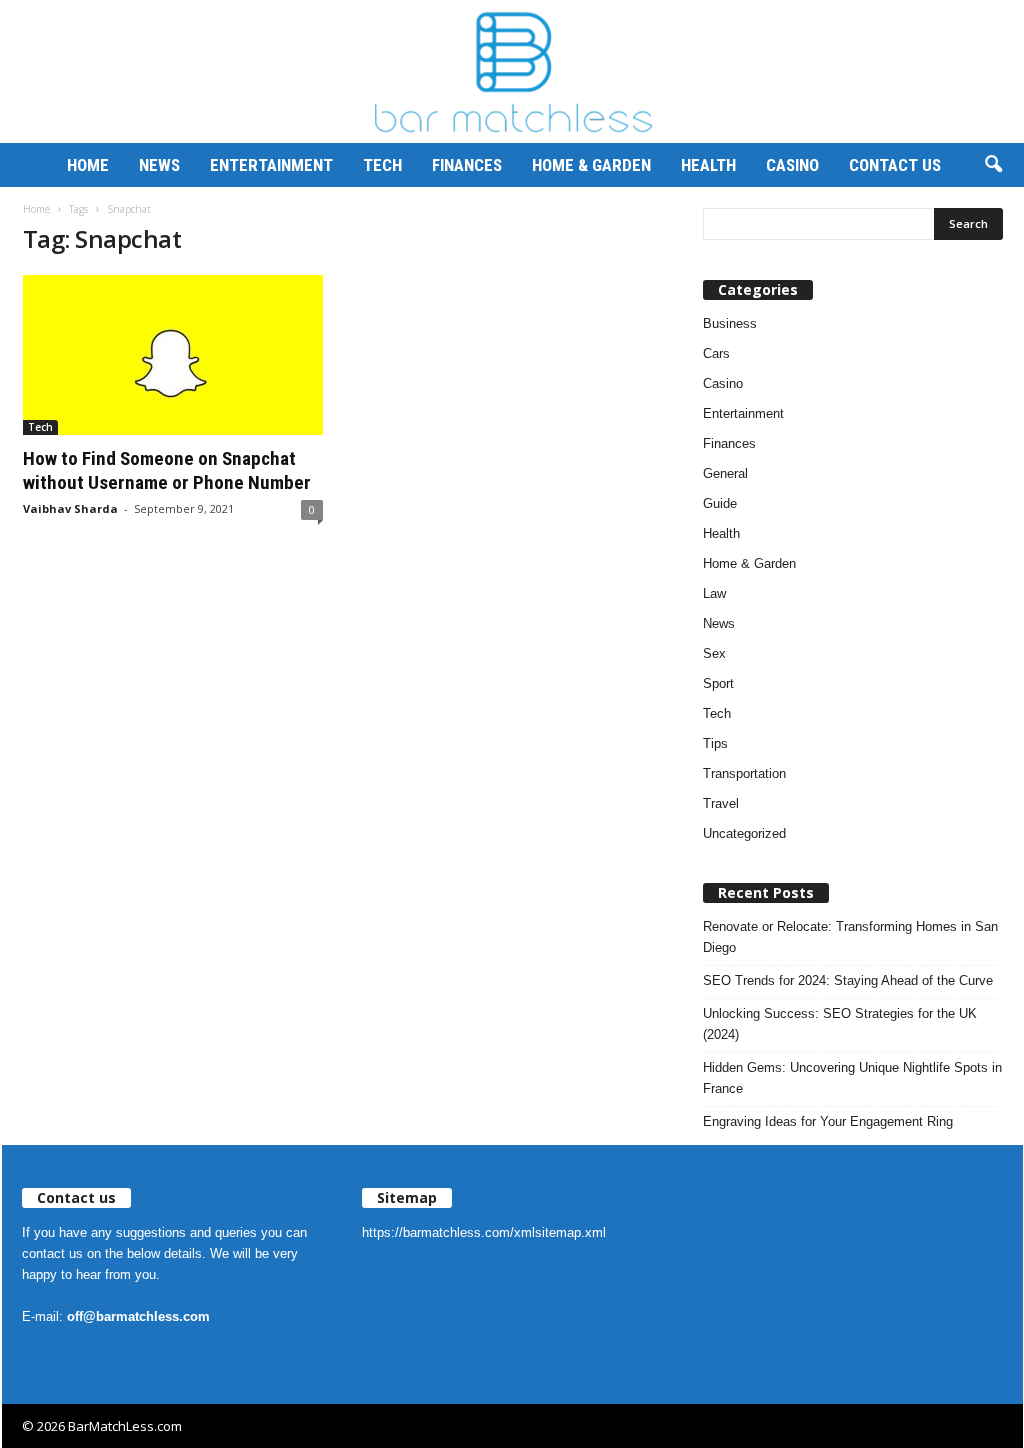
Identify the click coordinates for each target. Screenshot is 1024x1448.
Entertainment (271, 165)
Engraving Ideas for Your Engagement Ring (828, 1121)
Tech (382, 165)
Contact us (895, 165)
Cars (716, 353)
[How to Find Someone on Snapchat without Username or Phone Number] (173, 355)
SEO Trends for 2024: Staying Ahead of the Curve (848, 980)
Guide (720, 503)
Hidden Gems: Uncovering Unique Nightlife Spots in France (852, 1078)
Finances (467, 165)
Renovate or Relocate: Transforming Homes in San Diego (850, 937)
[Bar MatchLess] (512, 71)
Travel (721, 803)
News (159, 165)
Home (88, 165)
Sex (714, 653)
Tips (715, 743)
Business (730, 323)
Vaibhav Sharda (70, 508)
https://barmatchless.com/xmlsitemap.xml (484, 1232)
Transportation (744, 773)
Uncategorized (744, 833)
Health (708, 165)
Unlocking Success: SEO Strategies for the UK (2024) (840, 1024)
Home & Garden (591, 165)
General (725, 473)
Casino (792, 165)
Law (714, 593)
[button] (993, 165)
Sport (718, 683)
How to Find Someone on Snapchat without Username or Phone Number (167, 470)
